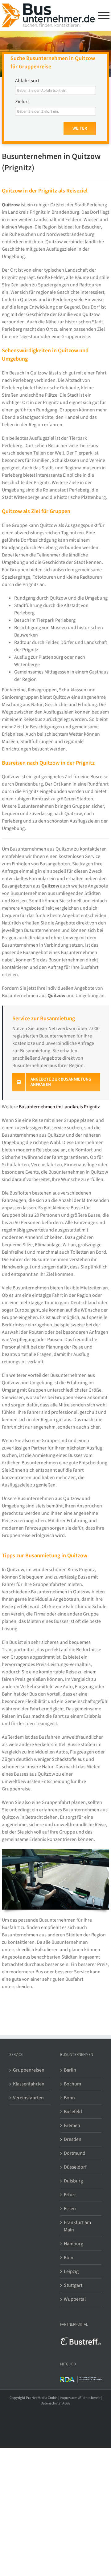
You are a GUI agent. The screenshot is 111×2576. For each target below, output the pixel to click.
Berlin (70, 2070)
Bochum (72, 2084)
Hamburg (74, 2244)
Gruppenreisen (29, 2070)
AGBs (66, 2403)
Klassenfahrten (29, 2084)
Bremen (72, 2125)
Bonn (69, 2098)
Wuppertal (75, 2299)
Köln (69, 2258)
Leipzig (71, 2271)
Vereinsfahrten (28, 2098)
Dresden (73, 2139)
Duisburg (73, 2181)
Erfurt (70, 2195)
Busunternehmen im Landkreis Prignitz (59, 1107)
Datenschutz (50, 2403)
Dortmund (75, 2153)
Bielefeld (73, 2112)
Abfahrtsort (27, 81)
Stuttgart (73, 2285)
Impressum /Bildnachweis (80, 2398)
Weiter (80, 128)
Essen (70, 2209)
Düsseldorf (75, 2167)
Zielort (22, 102)
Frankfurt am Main (77, 2226)
